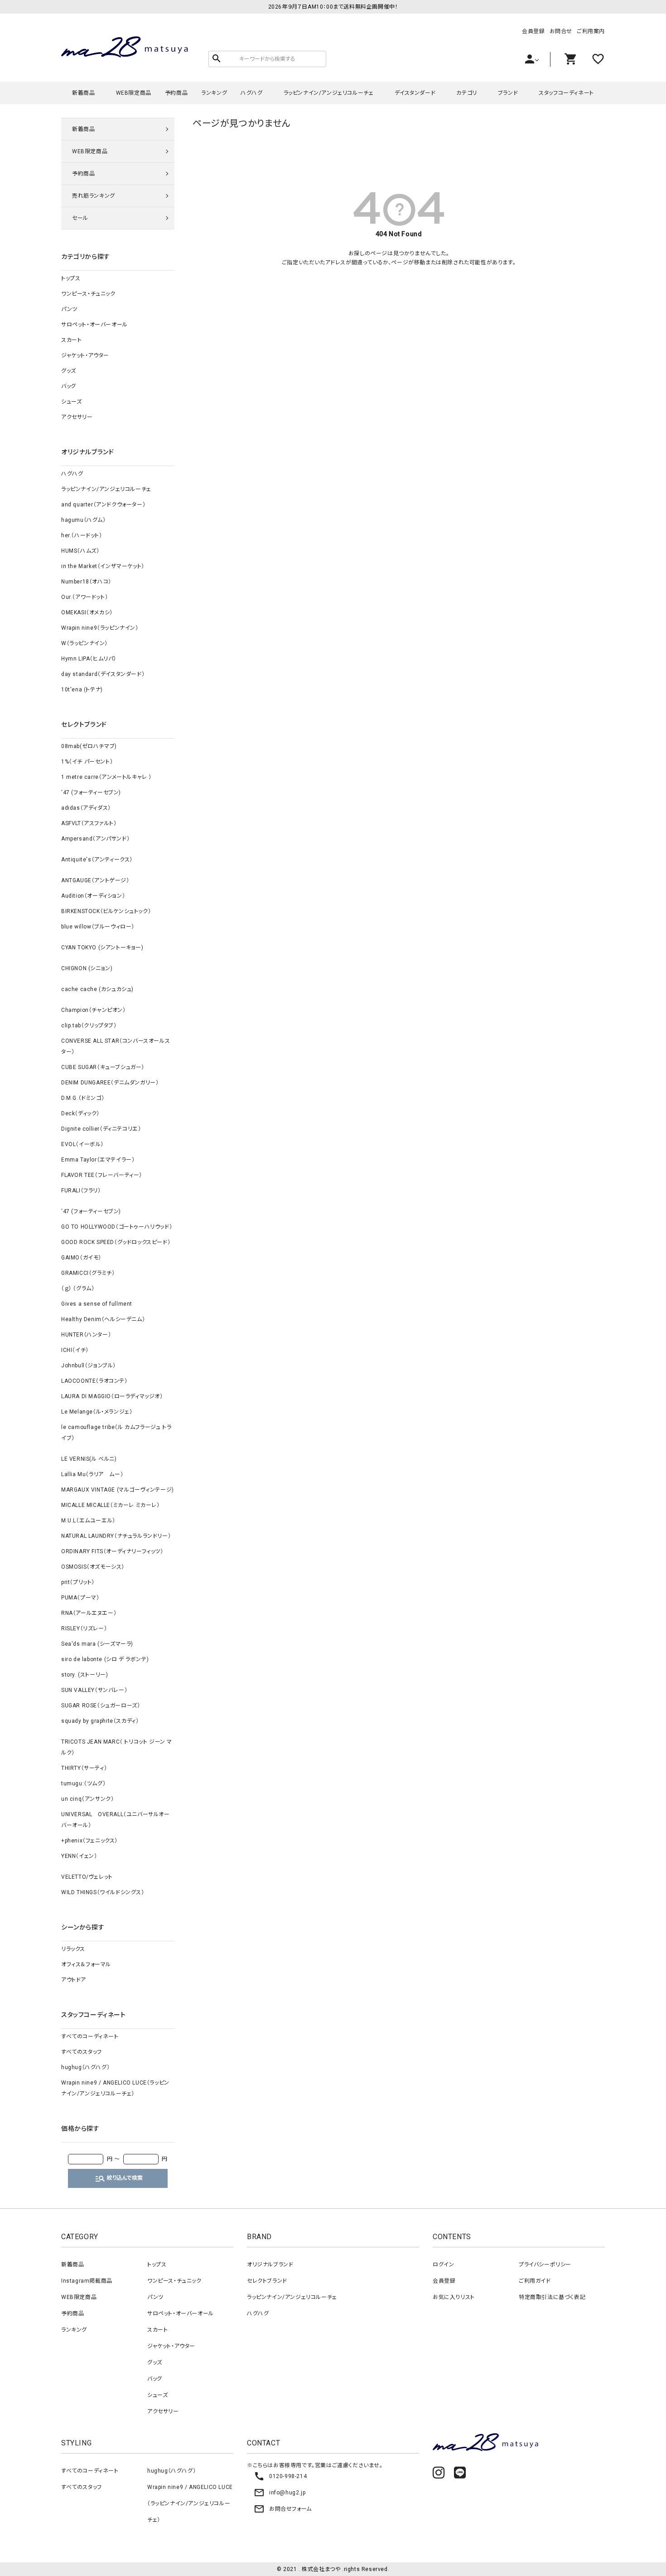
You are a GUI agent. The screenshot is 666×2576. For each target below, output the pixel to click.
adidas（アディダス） (86, 808)
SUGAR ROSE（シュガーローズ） (101, 1706)
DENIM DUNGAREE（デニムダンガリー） (110, 1083)
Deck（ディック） (80, 1113)
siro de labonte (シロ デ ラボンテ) (105, 1659)
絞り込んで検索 (119, 2178)
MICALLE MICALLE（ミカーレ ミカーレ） (111, 1505)
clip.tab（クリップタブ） (89, 1026)
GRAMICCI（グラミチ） (88, 1273)
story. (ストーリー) (84, 1675)
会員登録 (533, 31)
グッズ (69, 371)
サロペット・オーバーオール (94, 325)
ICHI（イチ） (75, 1350)
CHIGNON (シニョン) (87, 968)
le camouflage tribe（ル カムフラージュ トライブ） (116, 1433)
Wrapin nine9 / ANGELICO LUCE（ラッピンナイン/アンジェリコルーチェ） (115, 2088)
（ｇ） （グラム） (78, 1288)
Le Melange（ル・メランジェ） (97, 1412)
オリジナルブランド (270, 2265)
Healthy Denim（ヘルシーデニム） (103, 1319)
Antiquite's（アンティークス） (97, 860)
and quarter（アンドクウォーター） (103, 505)
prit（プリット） (78, 1582)
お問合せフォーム (283, 2509)
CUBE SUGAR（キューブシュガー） (103, 1067)
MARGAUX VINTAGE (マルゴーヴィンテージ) (118, 1490)
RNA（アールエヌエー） (89, 1613)
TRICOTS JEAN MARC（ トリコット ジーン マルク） (117, 1747)
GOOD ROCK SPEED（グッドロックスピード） (116, 1242)
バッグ (69, 386)
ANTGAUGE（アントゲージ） (95, 880)
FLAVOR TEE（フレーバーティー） (102, 1175)
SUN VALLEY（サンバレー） (94, 1690)
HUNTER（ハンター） (86, 1335)
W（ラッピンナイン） (84, 643)
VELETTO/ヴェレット (87, 1877)
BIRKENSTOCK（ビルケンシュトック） (106, 911)
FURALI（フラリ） (81, 1191)
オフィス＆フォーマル (86, 1964)
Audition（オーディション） (93, 896)
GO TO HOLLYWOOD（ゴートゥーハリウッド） (117, 1227)
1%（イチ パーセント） (87, 762)
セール (80, 218)
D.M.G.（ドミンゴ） (83, 1098)
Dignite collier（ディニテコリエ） (101, 1129)
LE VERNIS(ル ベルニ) (89, 1459)
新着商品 (83, 93)
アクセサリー (77, 417)
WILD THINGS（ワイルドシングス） (103, 1892)
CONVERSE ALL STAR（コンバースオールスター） (116, 1046)
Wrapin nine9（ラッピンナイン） (100, 628)
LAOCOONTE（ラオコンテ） (94, 1381)
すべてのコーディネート (90, 2036)
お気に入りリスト (454, 2297)
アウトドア (74, 1980)
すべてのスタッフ (82, 2052)
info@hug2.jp (280, 2493)
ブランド (508, 93)
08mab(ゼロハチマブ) (89, 746)
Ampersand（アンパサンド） (95, 839)
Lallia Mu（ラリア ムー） (92, 1474)
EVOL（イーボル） (82, 1144)
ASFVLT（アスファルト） (89, 823)
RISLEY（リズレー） (84, 1628)
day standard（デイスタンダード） (103, 674)
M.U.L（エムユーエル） (88, 1521)
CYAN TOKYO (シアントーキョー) (102, 948)
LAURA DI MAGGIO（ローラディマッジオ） (112, 1396)
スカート (71, 340)
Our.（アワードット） (84, 597)
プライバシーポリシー (545, 2265)
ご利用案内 (591, 31)
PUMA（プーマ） (80, 1598)
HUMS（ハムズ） (80, 551)
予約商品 (176, 93)
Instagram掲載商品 (87, 2281)
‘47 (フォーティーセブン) (91, 792)
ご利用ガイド (535, 2281)
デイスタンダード (415, 93)
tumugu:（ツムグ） (83, 1784)
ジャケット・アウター (85, 355)
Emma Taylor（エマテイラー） (98, 1160)
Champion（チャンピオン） (94, 1010)
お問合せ (561, 31)
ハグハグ (251, 93)
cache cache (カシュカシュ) (97, 989)
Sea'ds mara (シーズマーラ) (97, 1644)
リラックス (73, 1949)
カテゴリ (466, 93)
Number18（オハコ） (86, 582)
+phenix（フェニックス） (89, 1841)
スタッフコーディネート (566, 93)
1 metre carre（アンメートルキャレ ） (106, 777)
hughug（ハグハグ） (85, 2067)
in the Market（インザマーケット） (103, 566)
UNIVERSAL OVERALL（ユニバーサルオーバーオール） (116, 1820)
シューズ (71, 402)
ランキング (214, 93)
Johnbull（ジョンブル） (89, 1366)
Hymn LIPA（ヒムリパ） (89, 659)
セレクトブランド (267, 2281)
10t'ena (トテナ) (82, 690)
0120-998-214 (280, 2476)
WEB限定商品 (134, 93)
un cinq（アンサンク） (87, 1799)
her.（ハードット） (82, 535)
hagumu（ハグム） (84, 520)
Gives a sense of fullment (97, 1304)
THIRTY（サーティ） (84, 1768)
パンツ (69, 309)
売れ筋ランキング (94, 196)
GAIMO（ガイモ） (81, 1258)
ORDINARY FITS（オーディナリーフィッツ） (112, 1551)
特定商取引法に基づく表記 (552, 2297)
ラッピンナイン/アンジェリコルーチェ (329, 93)
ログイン (443, 2265)
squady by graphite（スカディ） (100, 1721)
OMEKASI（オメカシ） (87, 612)
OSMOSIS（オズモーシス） (93, 1567)
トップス (71, 278)
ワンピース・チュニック (88, 294)
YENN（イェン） (79, 1856)
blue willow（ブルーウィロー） (98, 927)
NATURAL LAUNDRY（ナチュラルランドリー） (116, 1536)
